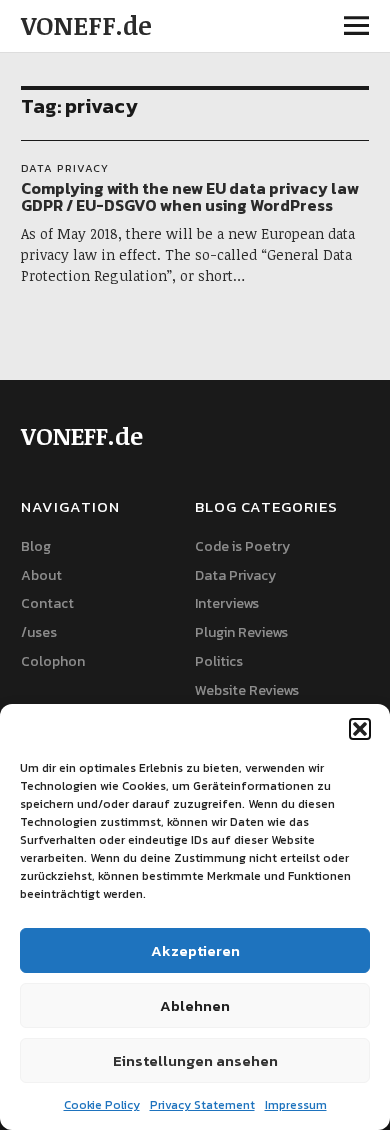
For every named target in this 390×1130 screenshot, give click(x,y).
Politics (219, 661)
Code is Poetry (242, 546)
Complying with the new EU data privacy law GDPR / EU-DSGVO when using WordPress (190, 197)
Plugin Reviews (241, 632)
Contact (47, 603)
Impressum (296, 1105)
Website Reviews (247, 690)
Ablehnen (195, 1005)
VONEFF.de (86, 25)
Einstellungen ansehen (195, 1060)
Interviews (227, 603)
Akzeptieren (195, 950)
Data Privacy (65, 168)
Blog (36, 546)
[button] (360, 729)
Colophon (53, 661)
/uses (39, 632)
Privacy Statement (202, 1105)
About (41, 575)
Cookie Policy (102, 1105)
